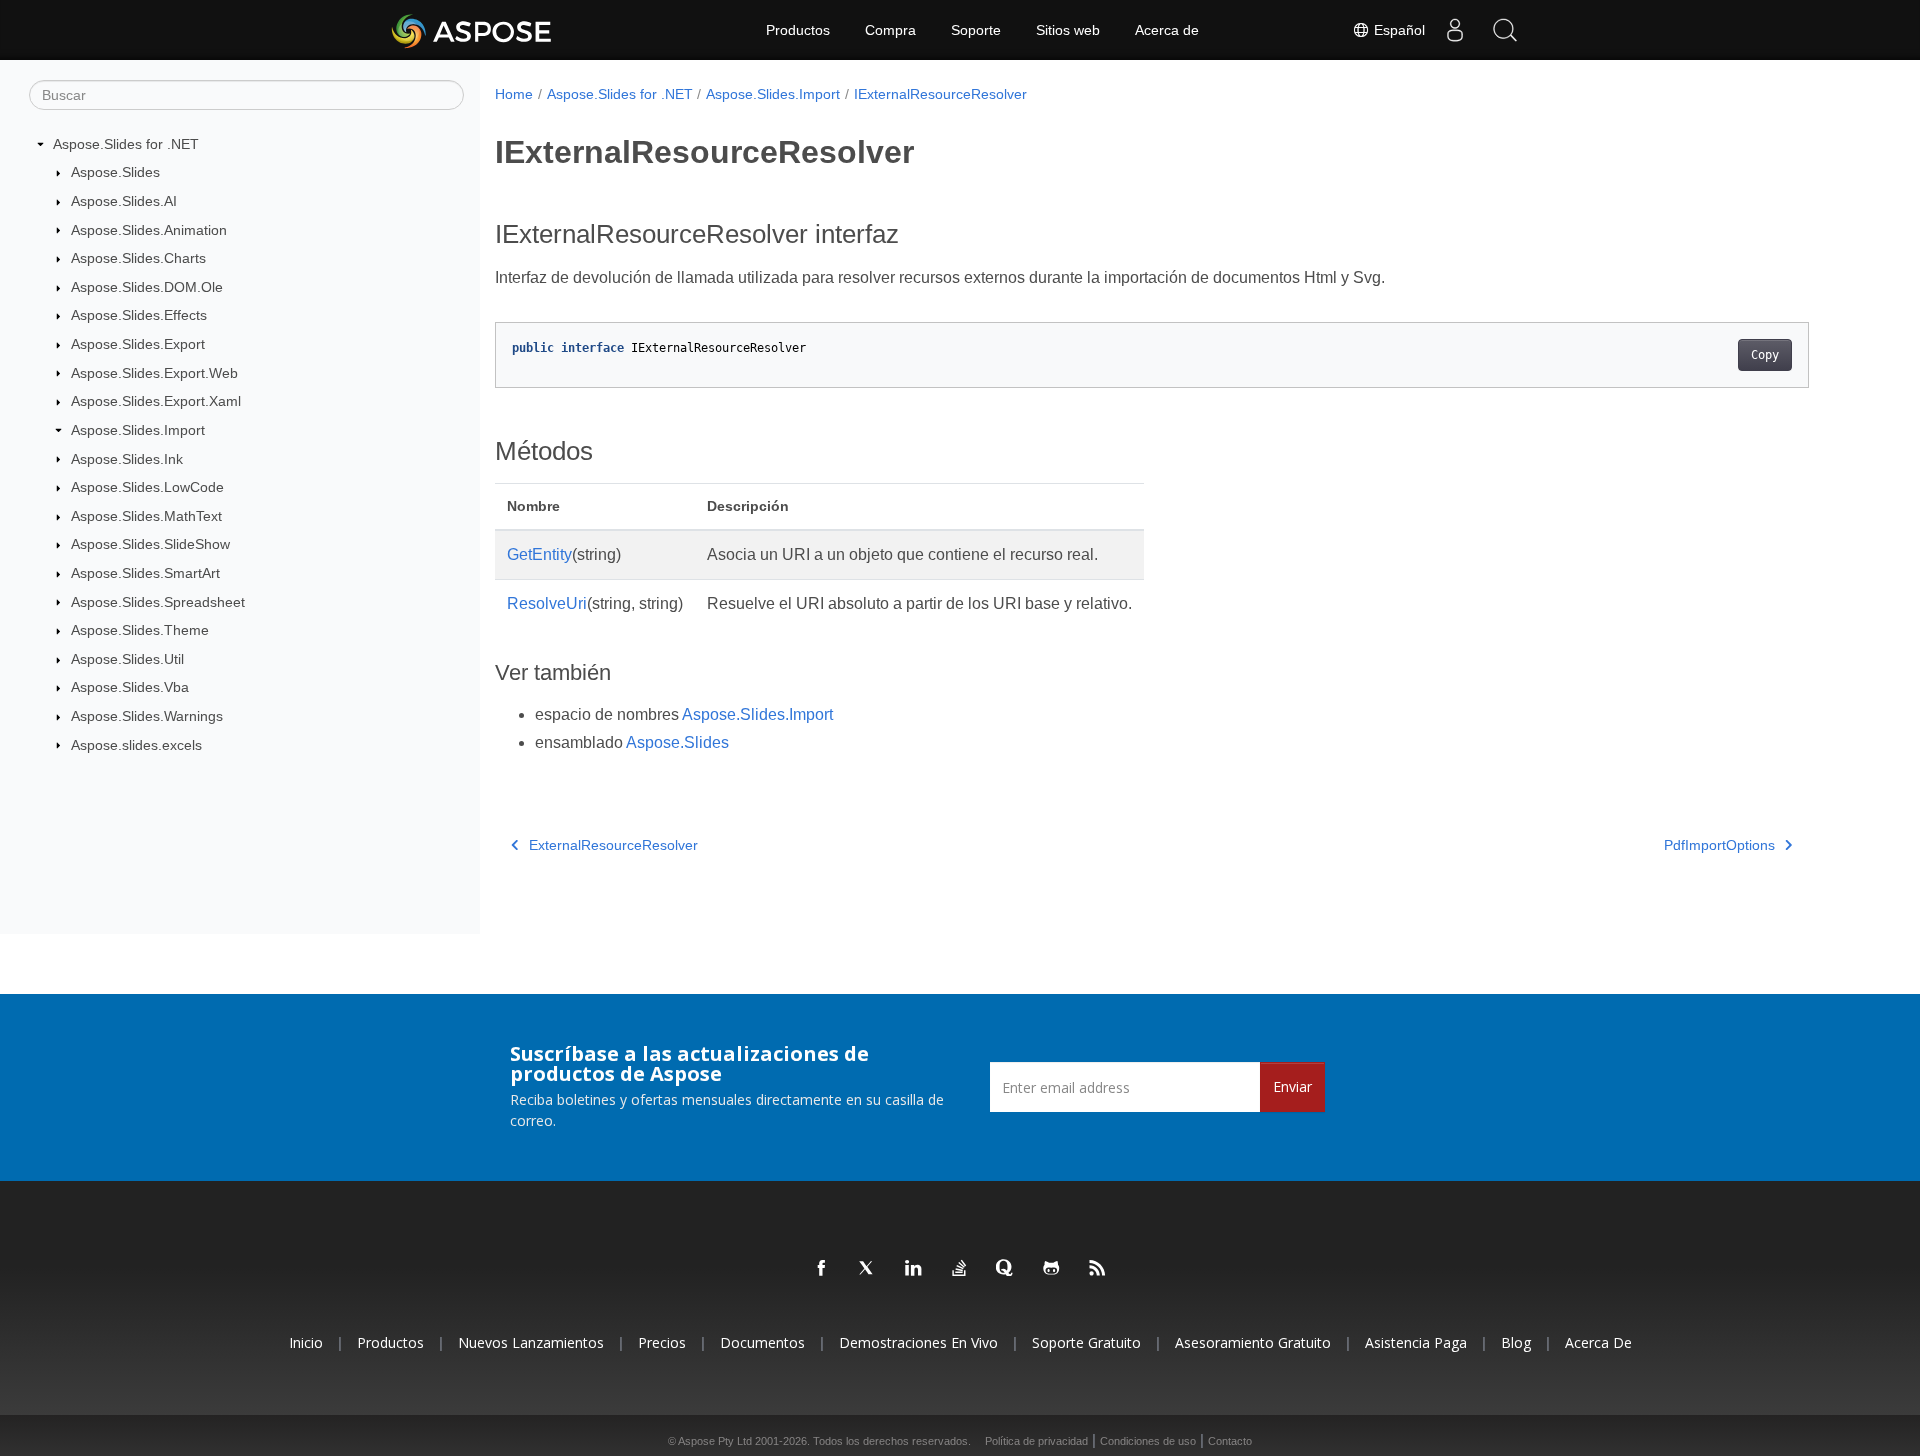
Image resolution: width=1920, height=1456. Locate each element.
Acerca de (1167, 30)
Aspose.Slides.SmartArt (145, 573)
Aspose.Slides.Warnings (147, 716)
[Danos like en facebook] (822, 1269)
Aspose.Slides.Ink (127, 459)
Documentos (762, 1342)
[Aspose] (472, 30)
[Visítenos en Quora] (1006, 1269)
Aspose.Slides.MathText (146, 516)
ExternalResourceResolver (613, 845)
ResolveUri (547, 603)
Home (514, 94)
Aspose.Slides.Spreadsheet (158, 602)
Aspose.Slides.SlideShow (150, 544)
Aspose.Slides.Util (127, 659)
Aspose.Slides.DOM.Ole (147, 287)
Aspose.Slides (115, 172)
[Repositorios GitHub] (1052, 1269)
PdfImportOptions (1719, 845)
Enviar (1292, 1086)
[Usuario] (1455, 30)
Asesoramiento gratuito (1253, 1342)
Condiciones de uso (1148, 1441)
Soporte (976, 30)
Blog (1516, 1342)
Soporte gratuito (1086, 1342)
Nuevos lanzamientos (531, 1342)
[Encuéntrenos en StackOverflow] (960, 1269)
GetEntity (539, 554)
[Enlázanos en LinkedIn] (914, 1269)
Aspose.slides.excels (136, 745)
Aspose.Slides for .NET (126, 144)
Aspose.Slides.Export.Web (154, 373)
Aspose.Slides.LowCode (147, 487)
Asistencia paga (1416, 1342)
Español (1397, 30)
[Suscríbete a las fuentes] (1098, 1269)
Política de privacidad (1036, 1441)
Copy (1765, 355)
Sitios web (1068, 30)
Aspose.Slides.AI (124, 201)
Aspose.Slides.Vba (130, 687)
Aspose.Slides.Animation (149, 230)
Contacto (1230, 1441)
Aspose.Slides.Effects (139, 315)
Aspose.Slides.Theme (140, 630)
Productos (798, 30)
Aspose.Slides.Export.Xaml (156, 401)
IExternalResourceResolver (940, 94)
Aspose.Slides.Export (138, 344)
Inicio (306, 1342)
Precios (662, 1342)
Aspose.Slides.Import (138, 430)
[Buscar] (1505, 30)
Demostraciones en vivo (918, 1342)
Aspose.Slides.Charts (138, 258)
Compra (890, 30)
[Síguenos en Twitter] (868, 1269)
